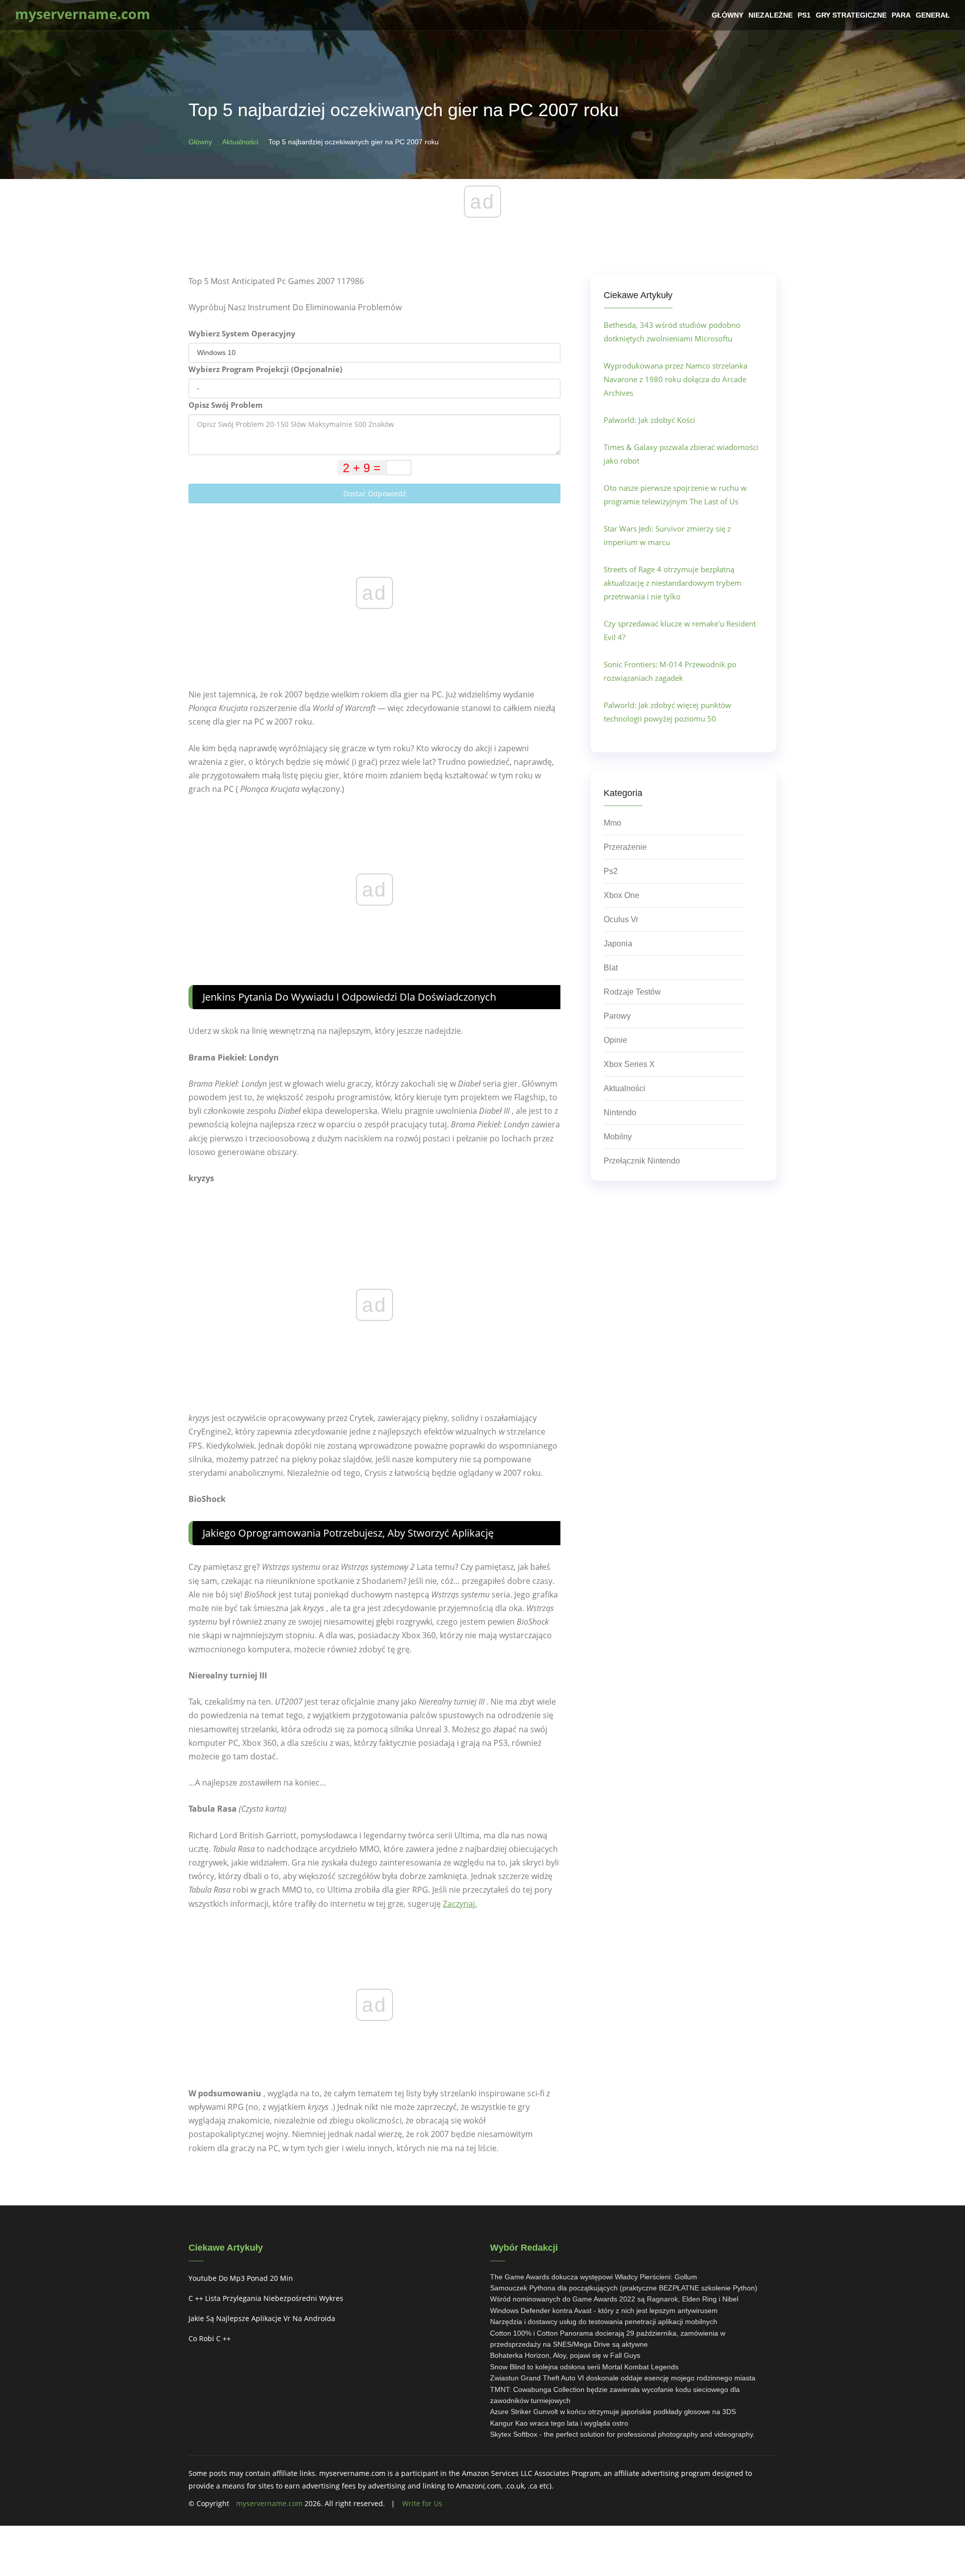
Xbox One (621, 895)
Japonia (618, 944)
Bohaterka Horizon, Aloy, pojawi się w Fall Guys (565, 2355)
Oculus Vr (621, 919)
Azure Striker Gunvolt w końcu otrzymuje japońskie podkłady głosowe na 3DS (613, 2412)
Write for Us (422, 2503)
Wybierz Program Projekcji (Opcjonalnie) (265, 369)
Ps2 (611, 871)
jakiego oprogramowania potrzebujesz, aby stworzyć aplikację (348, 1533)
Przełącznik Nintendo (642, 1161)
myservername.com (269, 2503)
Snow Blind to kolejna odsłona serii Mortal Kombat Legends (584, 2367)
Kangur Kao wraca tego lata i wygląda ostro (559, 2423)
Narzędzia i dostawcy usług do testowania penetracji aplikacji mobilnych (604, 2322)
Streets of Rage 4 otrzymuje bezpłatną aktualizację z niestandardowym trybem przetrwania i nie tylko (672, 583)
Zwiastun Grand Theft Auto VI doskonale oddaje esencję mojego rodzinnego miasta (623, 2378)
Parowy (617, 1016)
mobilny (618, 1137)
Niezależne (770, 15)
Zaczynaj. (460, 1904)
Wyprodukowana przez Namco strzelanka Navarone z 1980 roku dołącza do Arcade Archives (675, 379)
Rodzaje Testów (632, 992)
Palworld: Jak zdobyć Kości (649, 420)
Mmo (612, 823)
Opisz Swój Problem (226, 405)
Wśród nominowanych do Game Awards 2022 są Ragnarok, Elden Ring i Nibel (614, 2299)
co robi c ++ (210, 2338)
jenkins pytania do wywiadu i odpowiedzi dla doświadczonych (349, 997)
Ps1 (804, 15)
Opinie (615, 1040)
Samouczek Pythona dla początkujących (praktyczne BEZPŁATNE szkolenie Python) (624, 2288)
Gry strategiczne (851, 15)
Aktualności (240, 142)
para (901, 15)
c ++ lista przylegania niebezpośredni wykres (266, 2298)
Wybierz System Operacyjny (242, 333)
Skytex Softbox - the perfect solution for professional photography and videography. (622, 2434)
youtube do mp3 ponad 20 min (241, 2278)
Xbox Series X (629, 1064)
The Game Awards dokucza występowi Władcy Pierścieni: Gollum (594, 2277)
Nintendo (620, 1113)
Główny (728, 15)
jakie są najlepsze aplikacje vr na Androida (262, 2318)
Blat (611, 968)
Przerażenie (625, 847)
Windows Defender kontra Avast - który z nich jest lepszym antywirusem (604, 2311)
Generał (933, 15)
